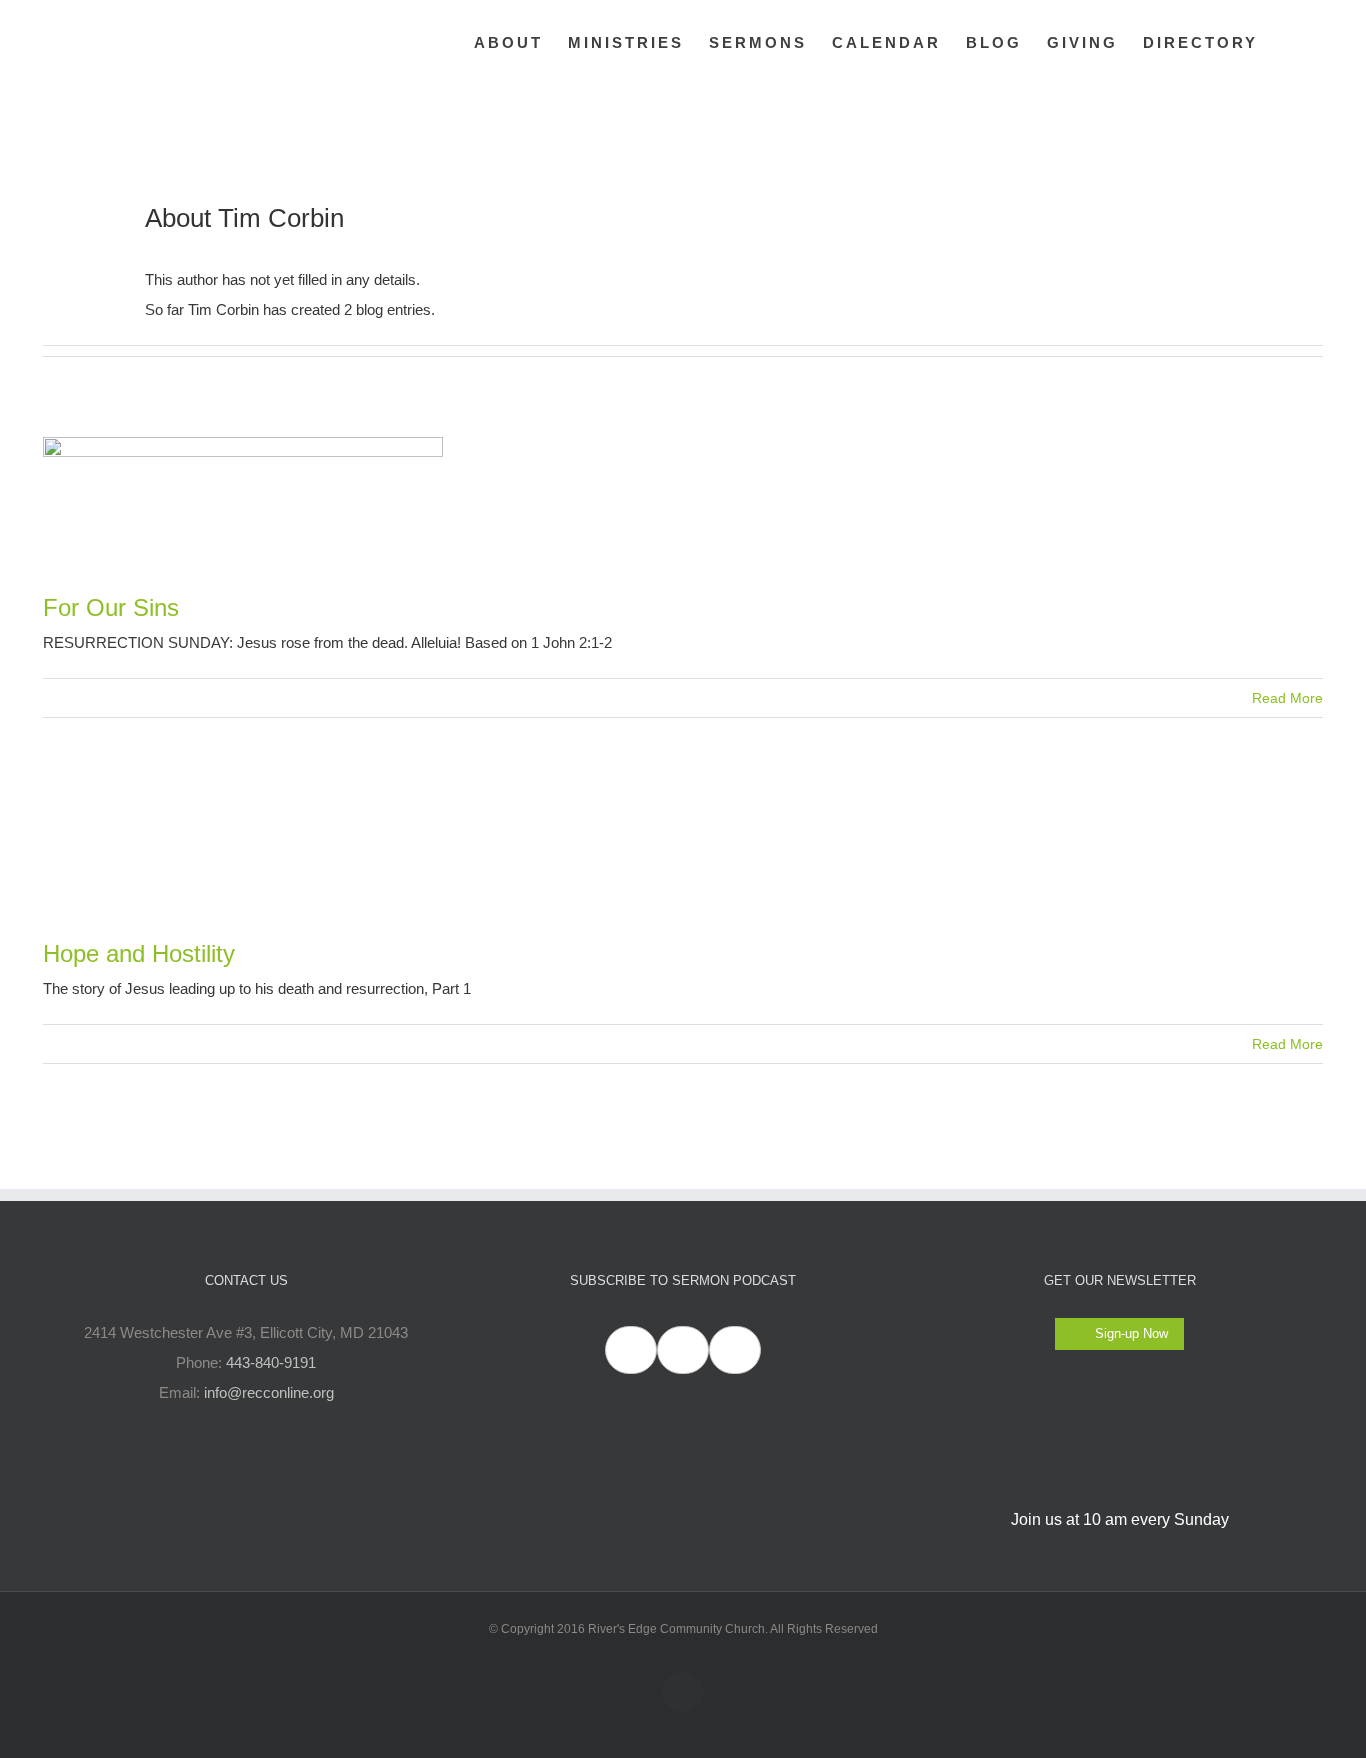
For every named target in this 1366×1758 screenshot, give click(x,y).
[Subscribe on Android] (683, 1350)
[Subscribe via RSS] (735, 1350)
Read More (1287, 698)
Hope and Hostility (139, 953)
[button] (1290, 42)
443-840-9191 (271, 1362)
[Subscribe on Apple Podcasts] (631, 1350)
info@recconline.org (269, 1392)
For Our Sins (111, 607)
